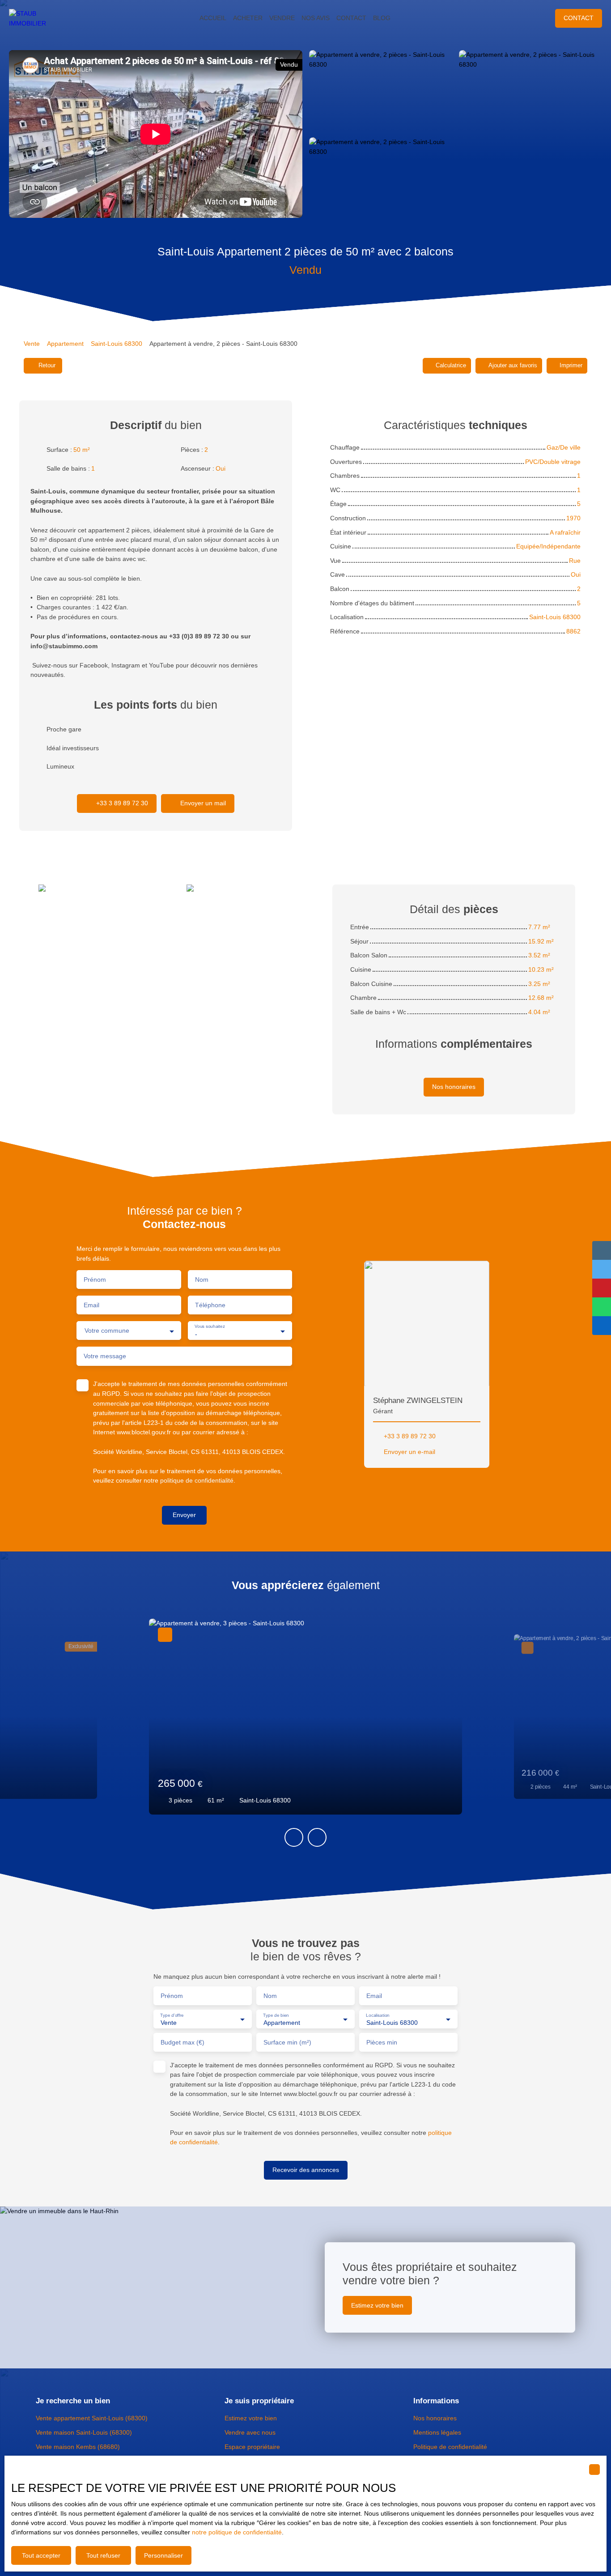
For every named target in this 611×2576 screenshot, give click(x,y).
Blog (382, 18)
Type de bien (276, 2015)
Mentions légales (437, 2432)
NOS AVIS (316, 18)
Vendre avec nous (250, 2432)
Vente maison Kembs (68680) (78, 2447)
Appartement (65, 344)
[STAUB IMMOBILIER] (36, 18)
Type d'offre (172, 2015)
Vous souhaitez (210, 1327)
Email (91, 1305)
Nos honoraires (435, 2418)
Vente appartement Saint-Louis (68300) (92, 2418)
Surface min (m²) (287, 2042)
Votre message (105, 1356)
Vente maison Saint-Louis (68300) (84, 2432)
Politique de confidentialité (450, 2447)
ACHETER (248, 18)
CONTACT (351, 18)
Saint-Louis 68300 (117, 344)
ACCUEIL (213, 18)
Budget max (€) (182, 2042)
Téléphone (210, 1305)
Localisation (378, 2015)
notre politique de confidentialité (237, 2532)
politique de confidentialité (197, 1480)
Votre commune (107, 1331)
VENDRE (282, 18)
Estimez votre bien (251, 2418)
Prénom (95, 1279)
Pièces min (382, 2042)
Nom (202, 1279)
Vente (32, 344)
